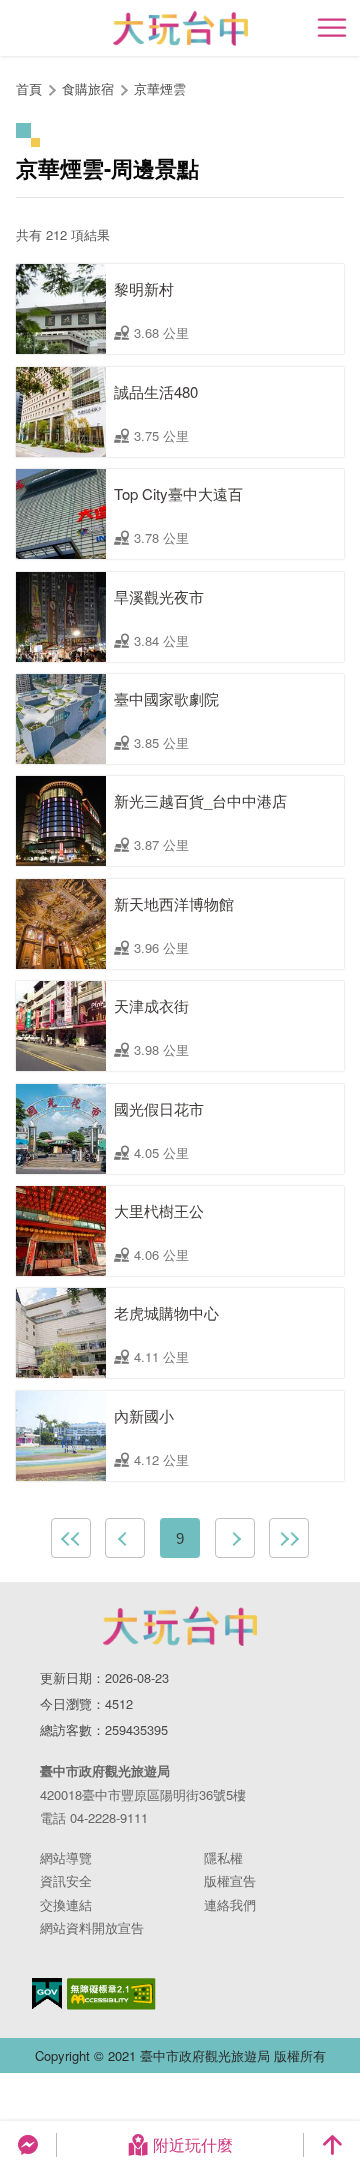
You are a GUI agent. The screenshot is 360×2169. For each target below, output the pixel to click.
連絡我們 (230, 1904)
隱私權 (223, 1857)
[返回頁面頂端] (332, 2145)
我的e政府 (47, 1993)
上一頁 (125, 1538)
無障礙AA (111, 1994)
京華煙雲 (160, 88)
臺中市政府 (180, 1626)
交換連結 (66, 1904)
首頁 (29, 88)
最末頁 (289, 1538)
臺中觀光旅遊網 (180, 28)
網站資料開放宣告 (92, 1927)
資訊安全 (66, 1880)
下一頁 (235, 1538)
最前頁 (71, 1538)
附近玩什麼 (193, 2144)
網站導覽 (66, 1857)
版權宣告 (230, 1880)
